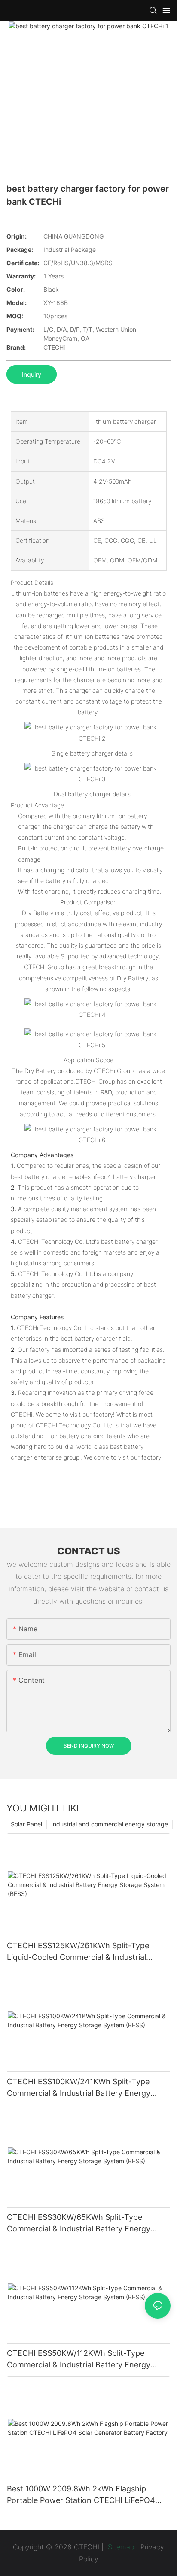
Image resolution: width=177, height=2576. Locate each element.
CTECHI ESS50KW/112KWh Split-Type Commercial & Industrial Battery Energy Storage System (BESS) (79, 2360)
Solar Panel (26, 1824)
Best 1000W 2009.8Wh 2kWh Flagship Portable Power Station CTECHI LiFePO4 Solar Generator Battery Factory (81, 2495)
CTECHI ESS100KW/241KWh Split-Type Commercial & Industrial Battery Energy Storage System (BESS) (79, 2088)
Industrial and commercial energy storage (110, 1824)
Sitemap (120, 2547)
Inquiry (32, 374)
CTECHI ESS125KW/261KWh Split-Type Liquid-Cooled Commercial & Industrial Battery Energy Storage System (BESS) (78, 1952)
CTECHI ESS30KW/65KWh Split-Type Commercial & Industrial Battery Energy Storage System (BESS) (79, 2224)
